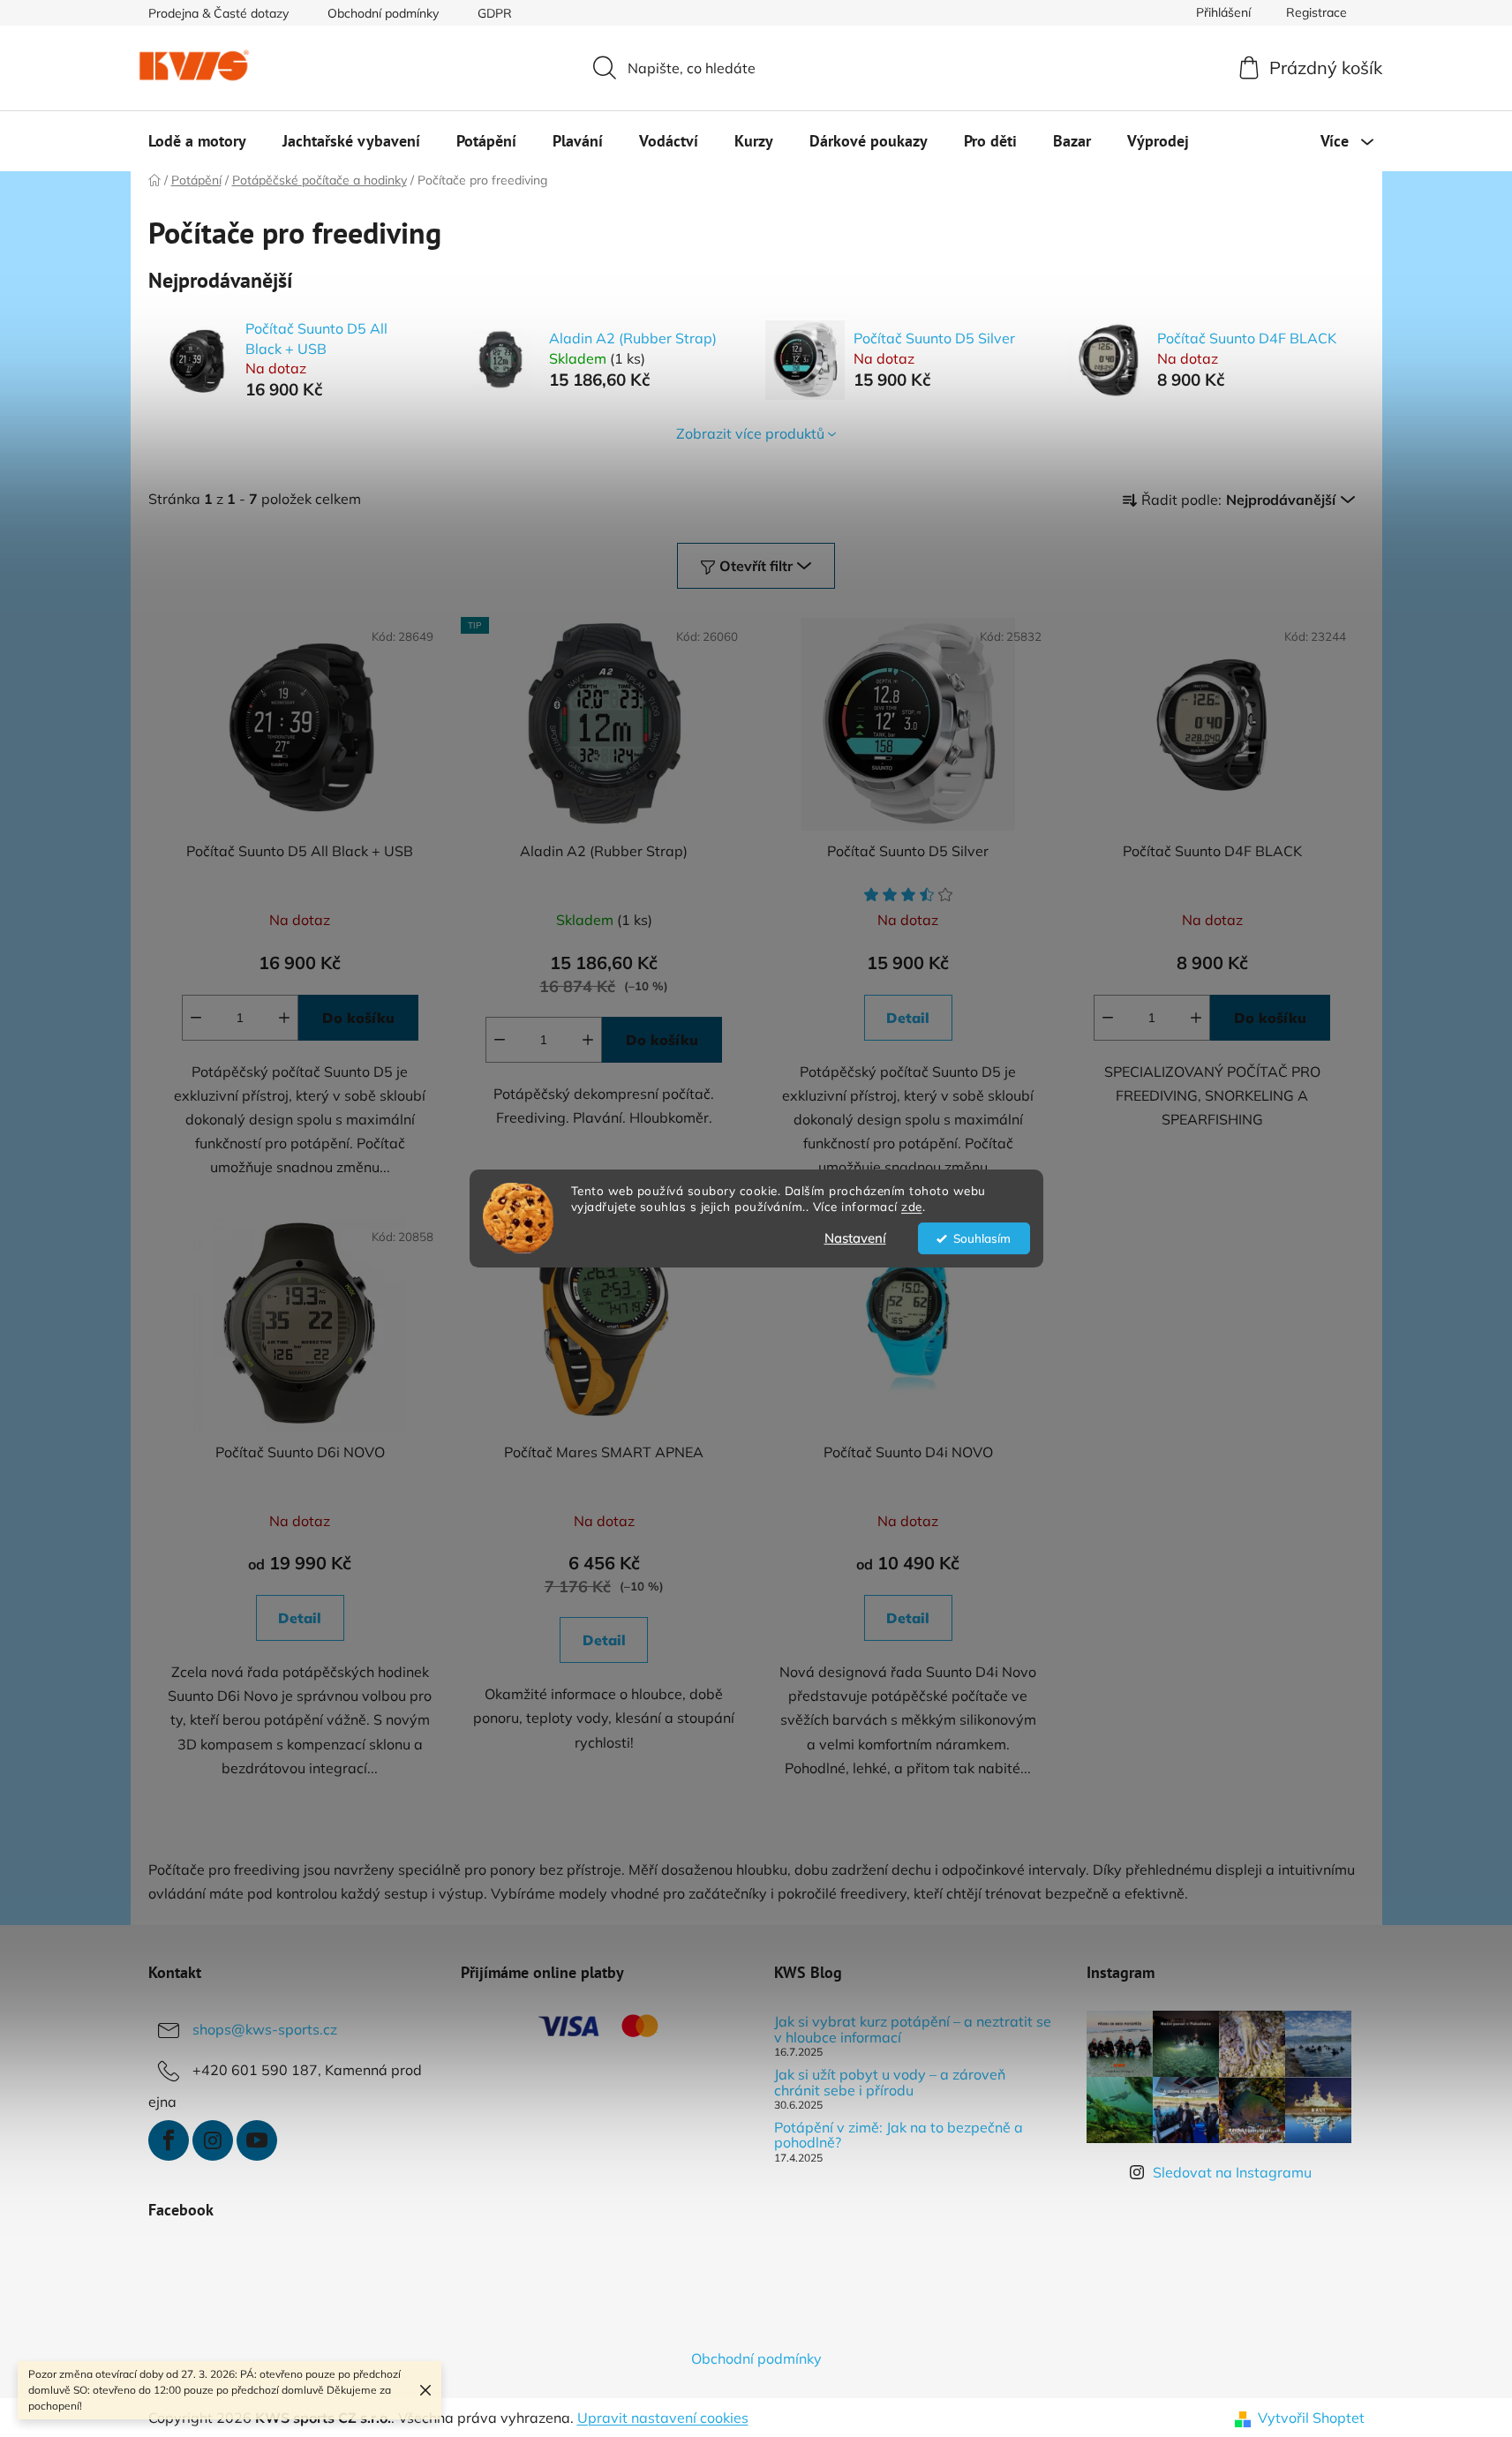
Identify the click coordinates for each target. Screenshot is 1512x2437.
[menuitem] (197, 141)
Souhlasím (982, 1238)
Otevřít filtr (756, 566)
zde (912, 1207)
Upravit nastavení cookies (663, 2418)
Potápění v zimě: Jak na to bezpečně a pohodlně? (899, 2136)
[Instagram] (213, 2140)
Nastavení (855, 1238)
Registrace (1316, 12)
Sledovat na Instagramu (1232, 2172)
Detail (908, 1018)
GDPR (495, 13)
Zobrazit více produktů (750, 433)
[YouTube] (257, 2140)
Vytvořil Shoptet (1311, 2418)
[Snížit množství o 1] (196, 1018)
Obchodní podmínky (383, 13)
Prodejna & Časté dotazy (218, 13)
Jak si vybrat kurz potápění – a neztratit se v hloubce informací (913, 2030)
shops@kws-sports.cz (265, 2029)
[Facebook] (169, 2140)
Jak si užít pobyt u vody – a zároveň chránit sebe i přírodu (890, 2083)
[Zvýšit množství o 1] (284, 1018)
